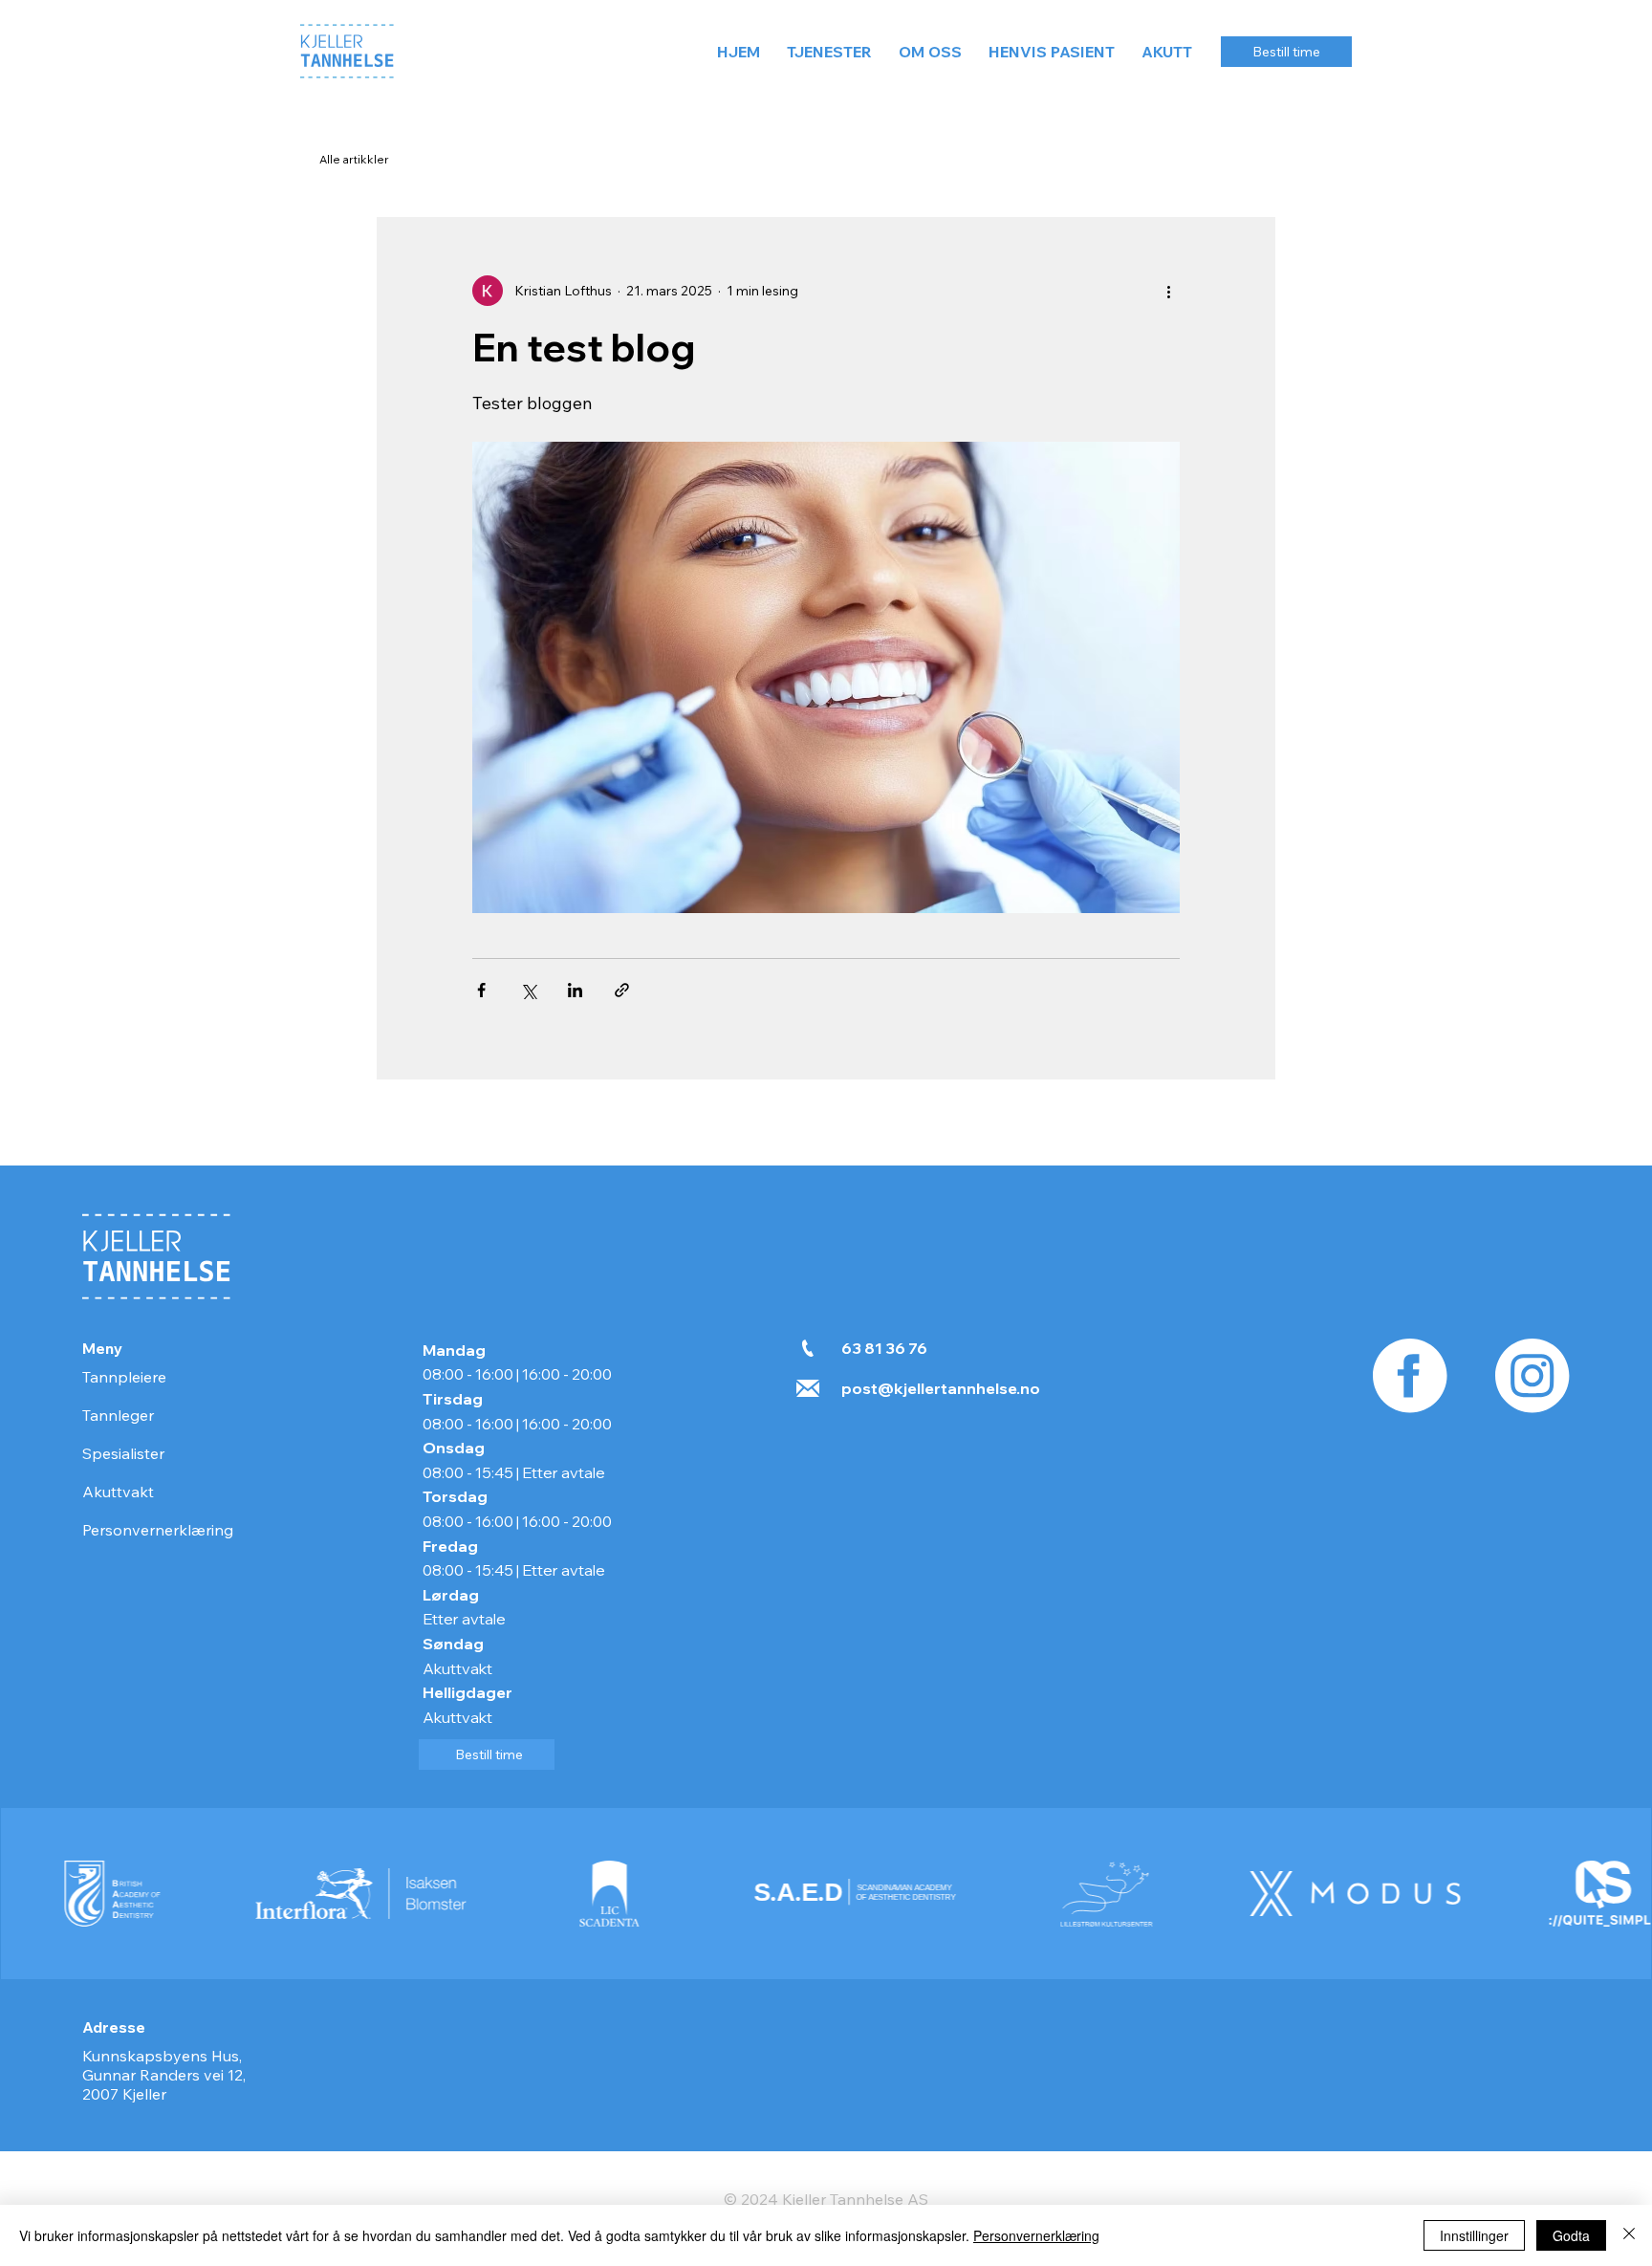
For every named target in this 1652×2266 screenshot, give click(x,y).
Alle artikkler (354, 159)
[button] (829, 52)
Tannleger (118, 1415)
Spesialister (123, 1453)
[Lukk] (1629, 2235)
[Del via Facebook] (481, 990)
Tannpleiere (124, 1377)
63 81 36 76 (884, 1348)
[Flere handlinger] (1168, 291)
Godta (1571, 2235)
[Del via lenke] (622, 990)
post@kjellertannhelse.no (941, 1388)
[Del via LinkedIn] (575, 990)
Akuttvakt (118, 1492)
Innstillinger (1474, 2235)
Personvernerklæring (158, 1530)
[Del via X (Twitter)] (528, 990)
